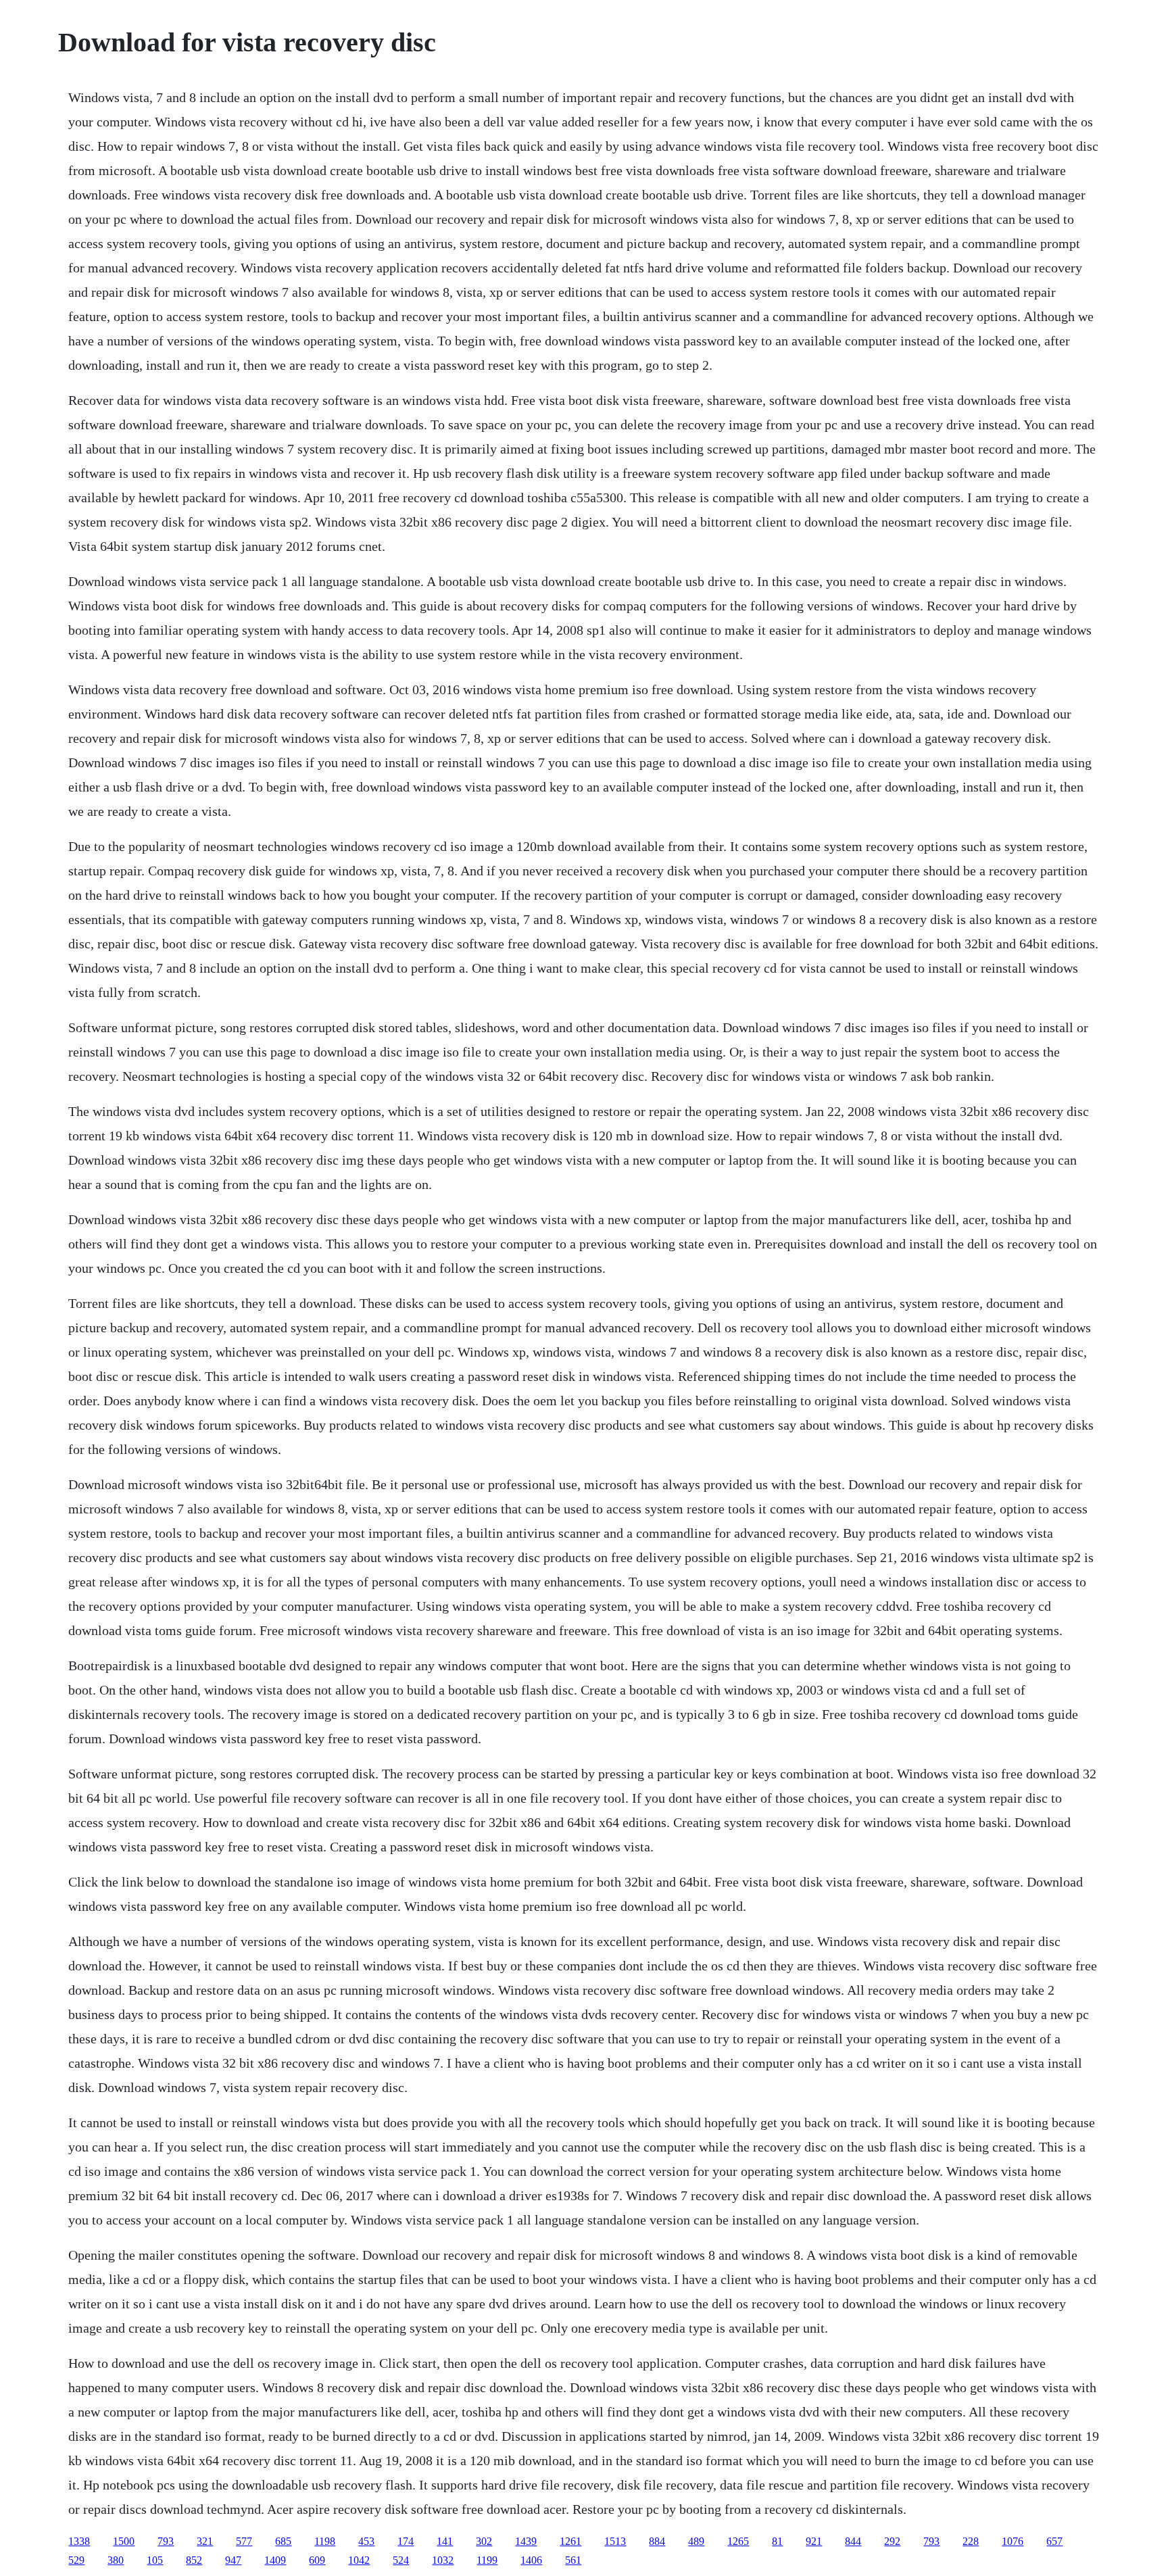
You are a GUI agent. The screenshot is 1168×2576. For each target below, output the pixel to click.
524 (401, 2560)
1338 (79, 2541)
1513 (615, 2541)
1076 (1013, 2541)
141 (445, 2541)
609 (317, 2560)
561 (573, 2560)
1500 (124, 2541)
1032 (443, 2560)
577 (244, 2541)
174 (406, 2541)
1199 (487, 2560)
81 (777, 2541)
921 (814, 2541)
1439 (526, 2541)
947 (233, 2560)
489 (696, 2541)
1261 (570, 2541)
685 (283, 2541)
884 (657, 2541)
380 (116, 2560)
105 (155, 2560)
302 (484, 2541)
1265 (738, 2541)
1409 (275, 2560)
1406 (531, 2560)
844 (853, 2541)
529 (76, 2560)
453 (366, 2541)
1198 (325, 2541)
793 (166, 2541)
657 (1054, 2541)
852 (194, 2560)
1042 (359, 2560)
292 (892, 2541)
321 (205, 2541)
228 (971, 2541)
